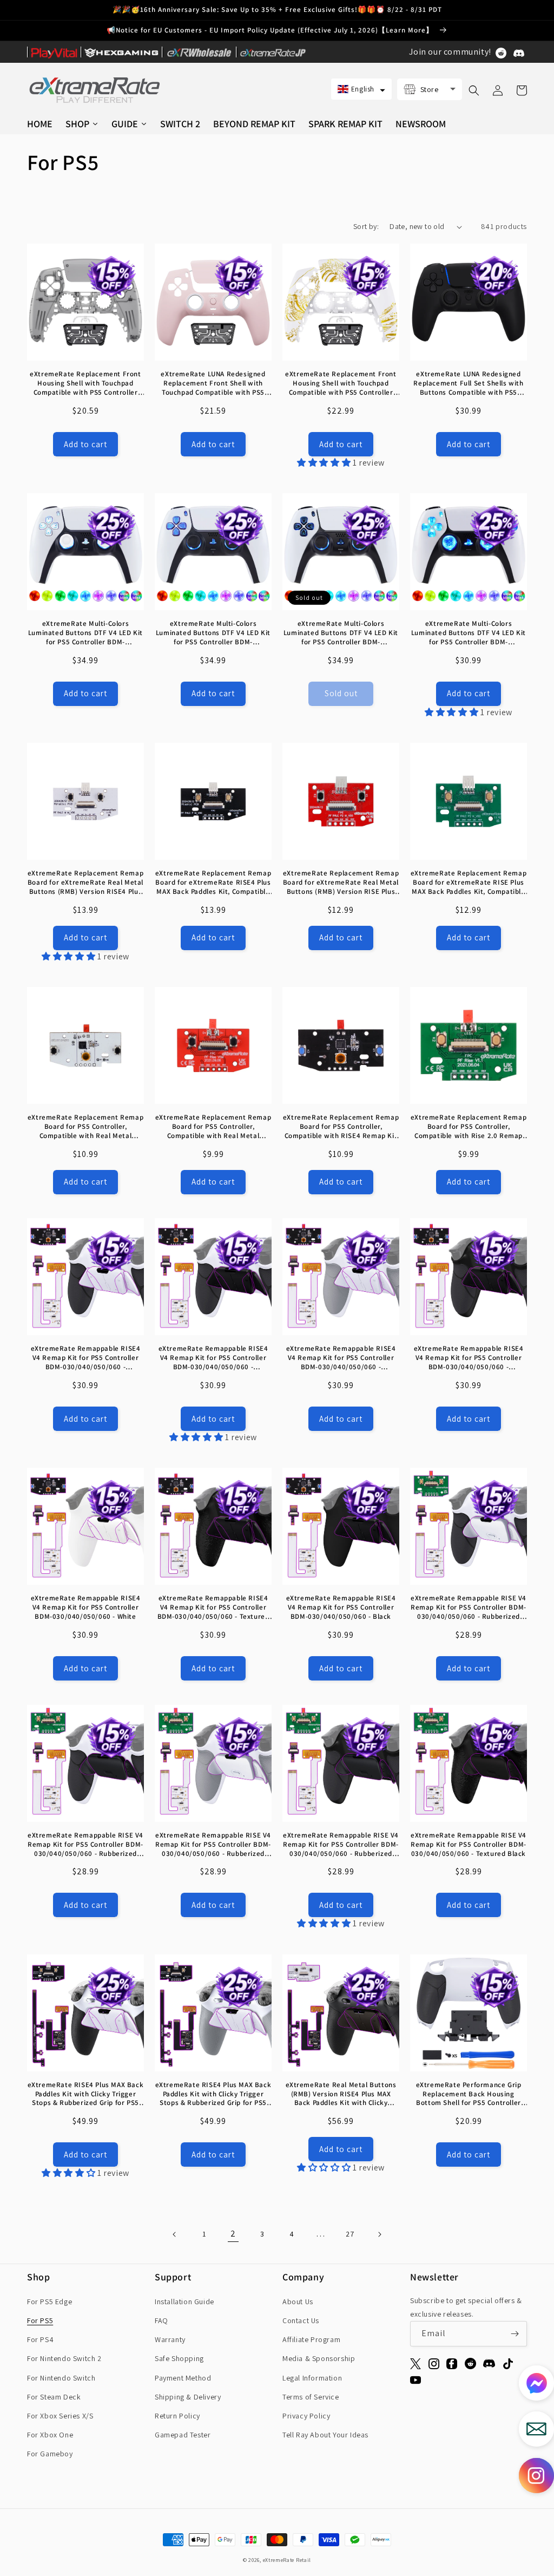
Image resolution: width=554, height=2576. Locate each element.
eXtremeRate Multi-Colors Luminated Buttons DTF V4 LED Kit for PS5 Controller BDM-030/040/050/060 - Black (341, 633)
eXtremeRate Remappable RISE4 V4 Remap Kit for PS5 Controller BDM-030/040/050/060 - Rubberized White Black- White (86, 1358)
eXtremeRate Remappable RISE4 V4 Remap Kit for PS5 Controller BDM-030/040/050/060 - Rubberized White (341, 1358)
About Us (298, 2302)
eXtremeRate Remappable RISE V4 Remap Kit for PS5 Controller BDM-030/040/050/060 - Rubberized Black (341, 1845)
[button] (361, 89)
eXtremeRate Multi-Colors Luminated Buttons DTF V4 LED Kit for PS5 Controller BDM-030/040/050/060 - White (85, 633)
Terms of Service (311, 2397)
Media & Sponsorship (319, 2358)
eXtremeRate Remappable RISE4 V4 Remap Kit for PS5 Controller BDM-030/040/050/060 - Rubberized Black (469, 1358)
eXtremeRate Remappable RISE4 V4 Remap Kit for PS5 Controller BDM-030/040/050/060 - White (86, 1607)
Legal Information (312, 2378)
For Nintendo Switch (61, 2378)
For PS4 (40, 2339)
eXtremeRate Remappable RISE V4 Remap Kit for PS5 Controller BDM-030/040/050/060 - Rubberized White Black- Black (85, 1845)
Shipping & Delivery (188, 2397)
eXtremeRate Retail (287, 2560)
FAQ (161, 2320)
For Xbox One (50, 2435)
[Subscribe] (515, 2334)
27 (350, 2234)
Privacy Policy (306, 2416)
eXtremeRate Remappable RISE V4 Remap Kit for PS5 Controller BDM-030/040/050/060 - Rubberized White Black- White (469, 1608)
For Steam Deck (54, 2397)
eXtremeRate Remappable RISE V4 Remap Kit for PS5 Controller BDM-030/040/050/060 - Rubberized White (213, 1845)
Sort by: (366, 226)
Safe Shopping (179, 2358)
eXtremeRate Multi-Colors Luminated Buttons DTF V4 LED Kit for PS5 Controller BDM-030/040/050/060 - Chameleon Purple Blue (213, 633)
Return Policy (177, 2416)
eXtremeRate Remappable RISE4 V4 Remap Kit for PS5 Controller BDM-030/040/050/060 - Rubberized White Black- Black (213, 1358)
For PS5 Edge (50, 2302)
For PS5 (40, 2320)
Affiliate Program (311, 2339)
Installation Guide (184, 2302)
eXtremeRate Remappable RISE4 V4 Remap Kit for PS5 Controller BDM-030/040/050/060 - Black (341, 1607)
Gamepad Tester (183, 2435)
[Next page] (379, 2234)
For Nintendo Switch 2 (64, 2358)
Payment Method (183, 2378)
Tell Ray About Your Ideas (325, 2435)
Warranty (170, 2339)
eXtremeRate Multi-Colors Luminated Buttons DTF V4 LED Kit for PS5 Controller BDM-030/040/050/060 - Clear (469, 633)
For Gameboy (50, 2454)
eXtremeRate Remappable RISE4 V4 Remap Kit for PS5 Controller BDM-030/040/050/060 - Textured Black (213, 1608)
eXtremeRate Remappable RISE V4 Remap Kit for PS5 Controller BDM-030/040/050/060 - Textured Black (469, 1845)
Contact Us (301, 2320)
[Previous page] (175, 2234)
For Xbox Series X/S (60, 2416)
